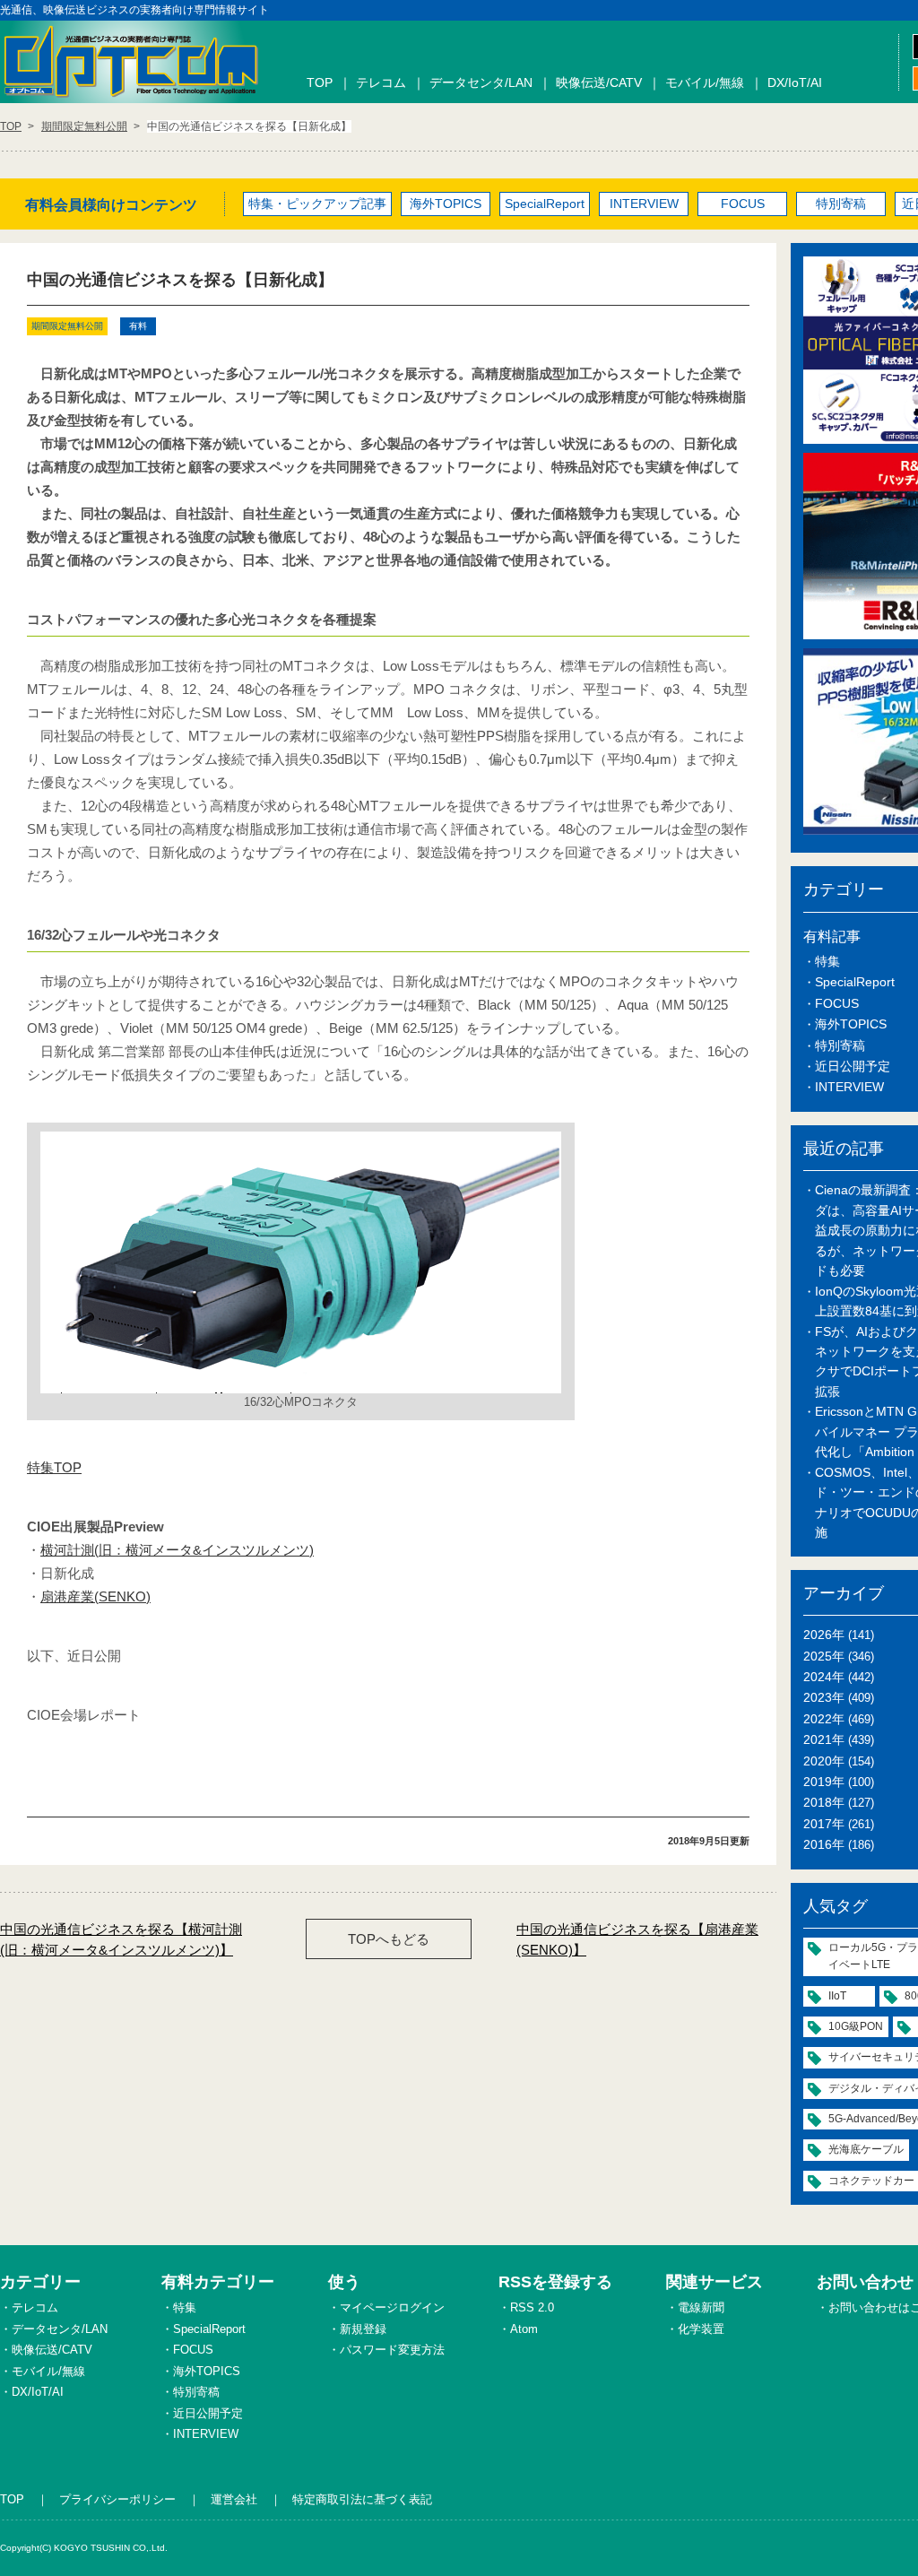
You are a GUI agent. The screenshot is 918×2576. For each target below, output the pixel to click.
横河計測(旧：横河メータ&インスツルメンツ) (177, 1550)
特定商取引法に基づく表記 (362, 2499)
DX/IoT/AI (795, 82)
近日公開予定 (853, 1066)
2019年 (824, 1782)
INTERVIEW (644, 204)
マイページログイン (392, 2307)
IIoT (837, 1996)
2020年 (824, 1761)
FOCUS (743, 204)
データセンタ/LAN (481, 82)
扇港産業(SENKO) (95, 1596)
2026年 (824, 1635)
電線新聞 (701, 2307)
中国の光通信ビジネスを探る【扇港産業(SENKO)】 (637, 1939)
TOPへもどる (389, 1939)
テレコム (381, 82)
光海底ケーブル (866, 2149)
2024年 (824, 1677)
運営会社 (234, 2499)
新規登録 (363, 2329)
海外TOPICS (446, 204)
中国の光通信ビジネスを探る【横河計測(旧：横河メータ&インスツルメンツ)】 (121, 1939)
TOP (320, 82)
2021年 (824, 1739)
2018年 (824, 1802)
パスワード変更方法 (392, 2350)
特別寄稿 (841, 204)
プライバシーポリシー (117, 2499)
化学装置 (701, 2329)
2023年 (824, 1697)
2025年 (824, 1656)
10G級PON (856, 2026)
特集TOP (54, 1467)
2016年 (824, 1844)
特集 (827, 961)
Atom (524, 2329)
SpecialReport (545, 204)
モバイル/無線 (705, 82)
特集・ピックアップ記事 (317, 204)
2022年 (824, 1719)
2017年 (824, 1824)
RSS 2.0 (532, 2307)
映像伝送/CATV (599, 82)
